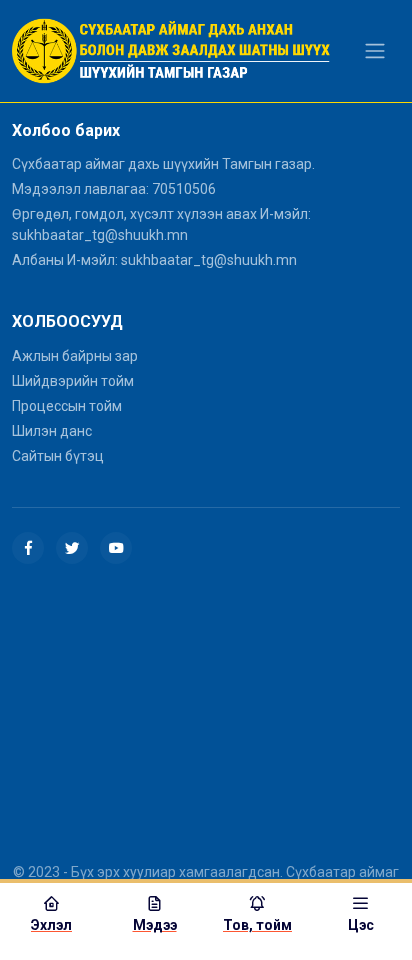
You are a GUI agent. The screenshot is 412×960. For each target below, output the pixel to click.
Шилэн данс (52, 431)
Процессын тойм (67, 406)
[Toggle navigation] (375, 51)
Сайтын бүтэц (58, 456)
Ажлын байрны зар (75, 356)
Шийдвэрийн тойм (73, 381)
